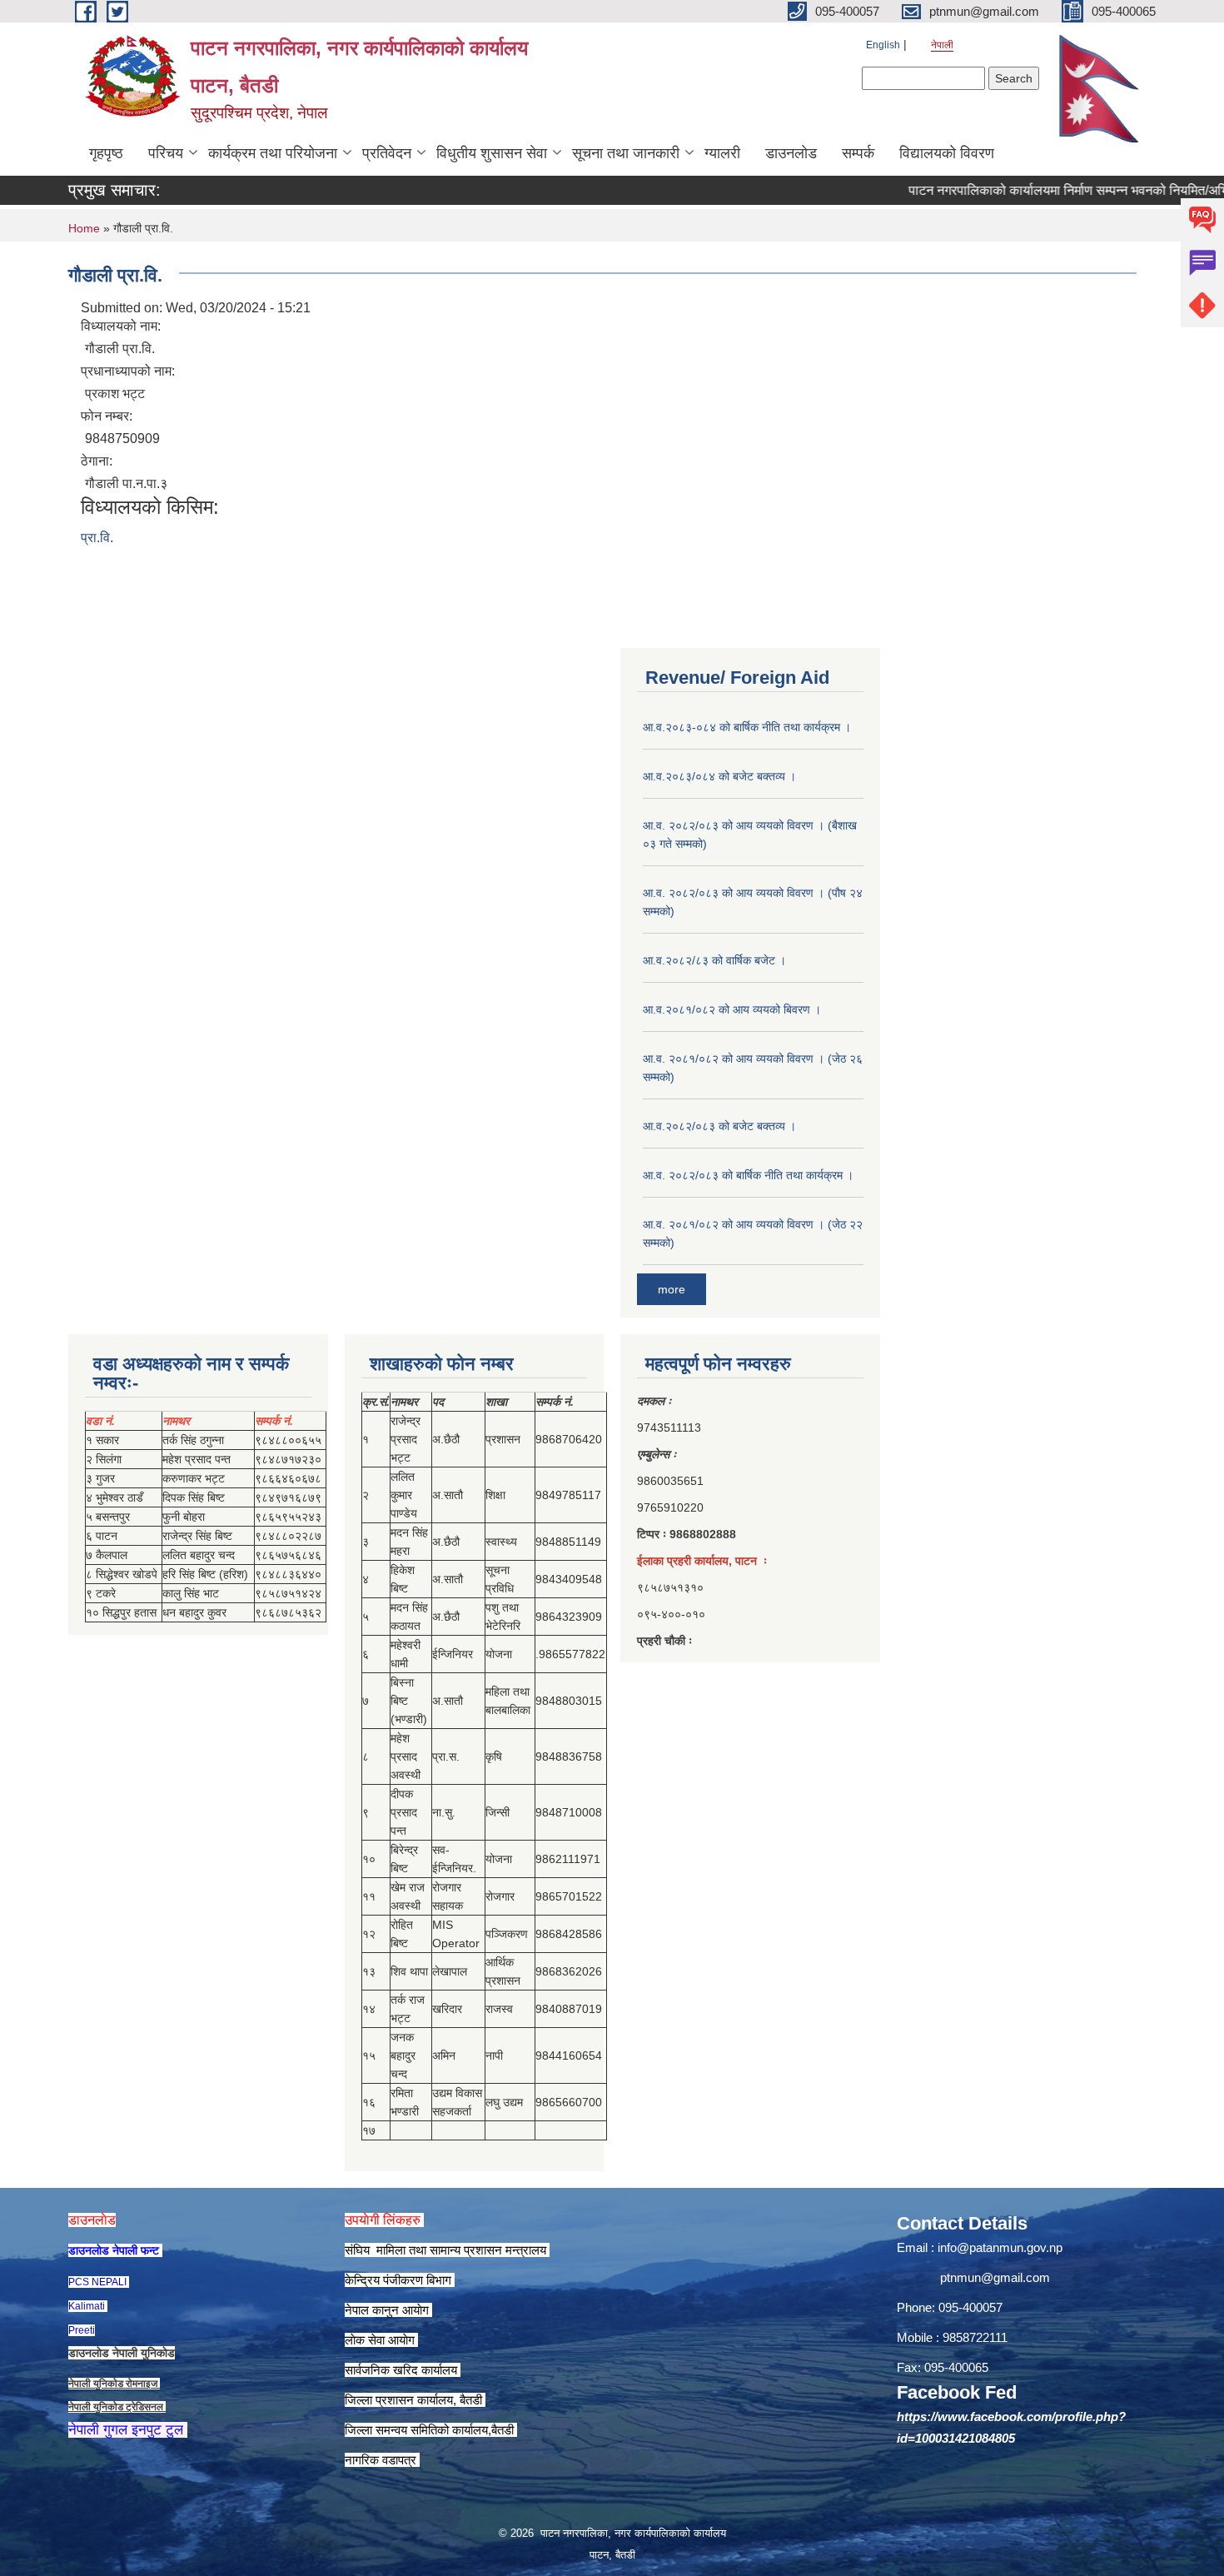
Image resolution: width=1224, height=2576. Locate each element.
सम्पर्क (858, 153)
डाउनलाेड (791, 153)
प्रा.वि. (97, 538)
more (672, 1289)
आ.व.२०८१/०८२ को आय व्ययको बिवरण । (732, 1009)
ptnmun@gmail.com (995, 2277)
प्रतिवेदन (387, 153)
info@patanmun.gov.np (1000, 2247)
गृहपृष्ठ (106, 153)
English (883, 45)
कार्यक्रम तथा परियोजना (273, 153)
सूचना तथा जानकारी (626, 153)
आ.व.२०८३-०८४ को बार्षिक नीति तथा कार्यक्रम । (747, 727)
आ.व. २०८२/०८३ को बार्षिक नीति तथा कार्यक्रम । (748, 1175)
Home (84, 228)
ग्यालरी (722, 153)
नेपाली (942, 45)
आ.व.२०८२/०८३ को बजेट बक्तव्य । (719, 1126)
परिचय (166, 153)
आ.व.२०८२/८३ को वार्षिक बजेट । (714, 960)
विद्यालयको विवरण (947, 153)
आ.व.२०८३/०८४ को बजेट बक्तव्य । (719, 776)
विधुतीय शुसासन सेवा (492, 153)
